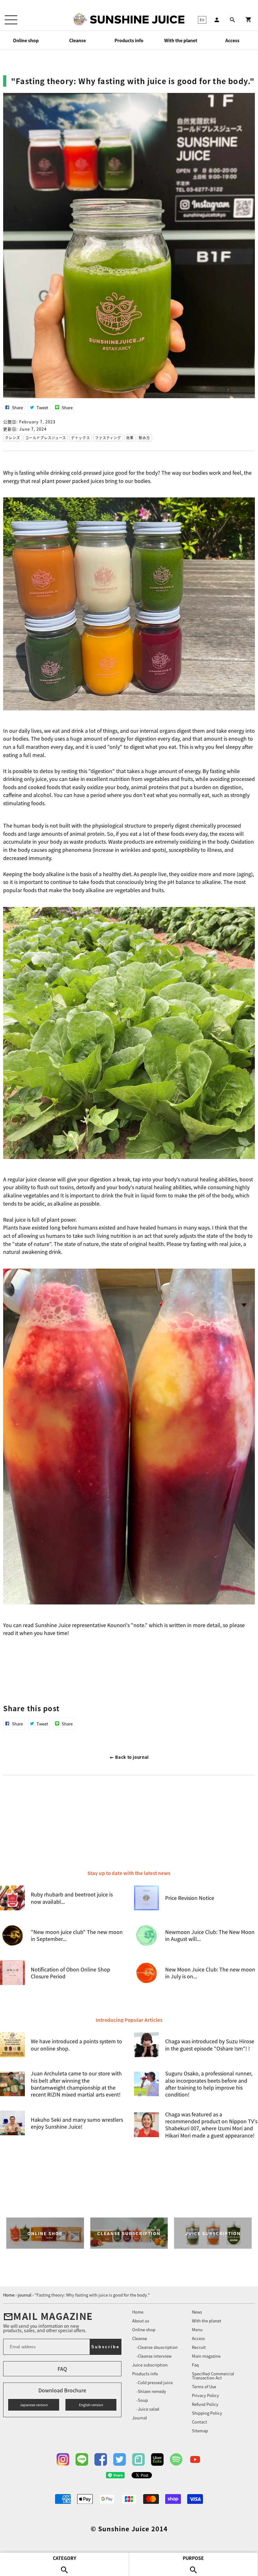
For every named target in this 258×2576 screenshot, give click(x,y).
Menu (197, 2329)
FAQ (62, 2369)
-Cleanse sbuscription (157, 2347)
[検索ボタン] (233, 20)
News (197, 2312)
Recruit (199, 2347)
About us (141, 2321)
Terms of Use (204, 2387)
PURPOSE (193, 2558)
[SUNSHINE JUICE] (137, 20)
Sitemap (200, 2431)
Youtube (195, 2459)
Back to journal (132, 1757)
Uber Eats (157, 2459)
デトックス (81, 438)
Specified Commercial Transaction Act (213, 2376)
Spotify (176, 2459)
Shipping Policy (207, 2413)
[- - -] (11, 20)
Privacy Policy (205, 2395)
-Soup (142, 2400)
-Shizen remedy (151, 2391)
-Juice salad (148, 2409)
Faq (195, 2365)
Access (232, 40)
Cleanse (78, 40)
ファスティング (108, 438)
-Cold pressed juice (154, 2382)
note (138, 2459)
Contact (199, 2422)
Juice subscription (150, 2365)
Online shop (26, 40)
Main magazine (206, 2356)
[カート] (249, 20)
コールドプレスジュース (46, 438)
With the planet (181, 40)
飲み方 (144, 438)
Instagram (63, 2459)
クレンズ (13, 438)
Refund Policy (205, 2404)
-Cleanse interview (154, 2356)
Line (82, 2459)
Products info (129, 40)
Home (138, 2312)
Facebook (101, 2459)
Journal (140, 2418)
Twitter (120, 2459)
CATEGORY (64, 2558)
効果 (130, 438)
